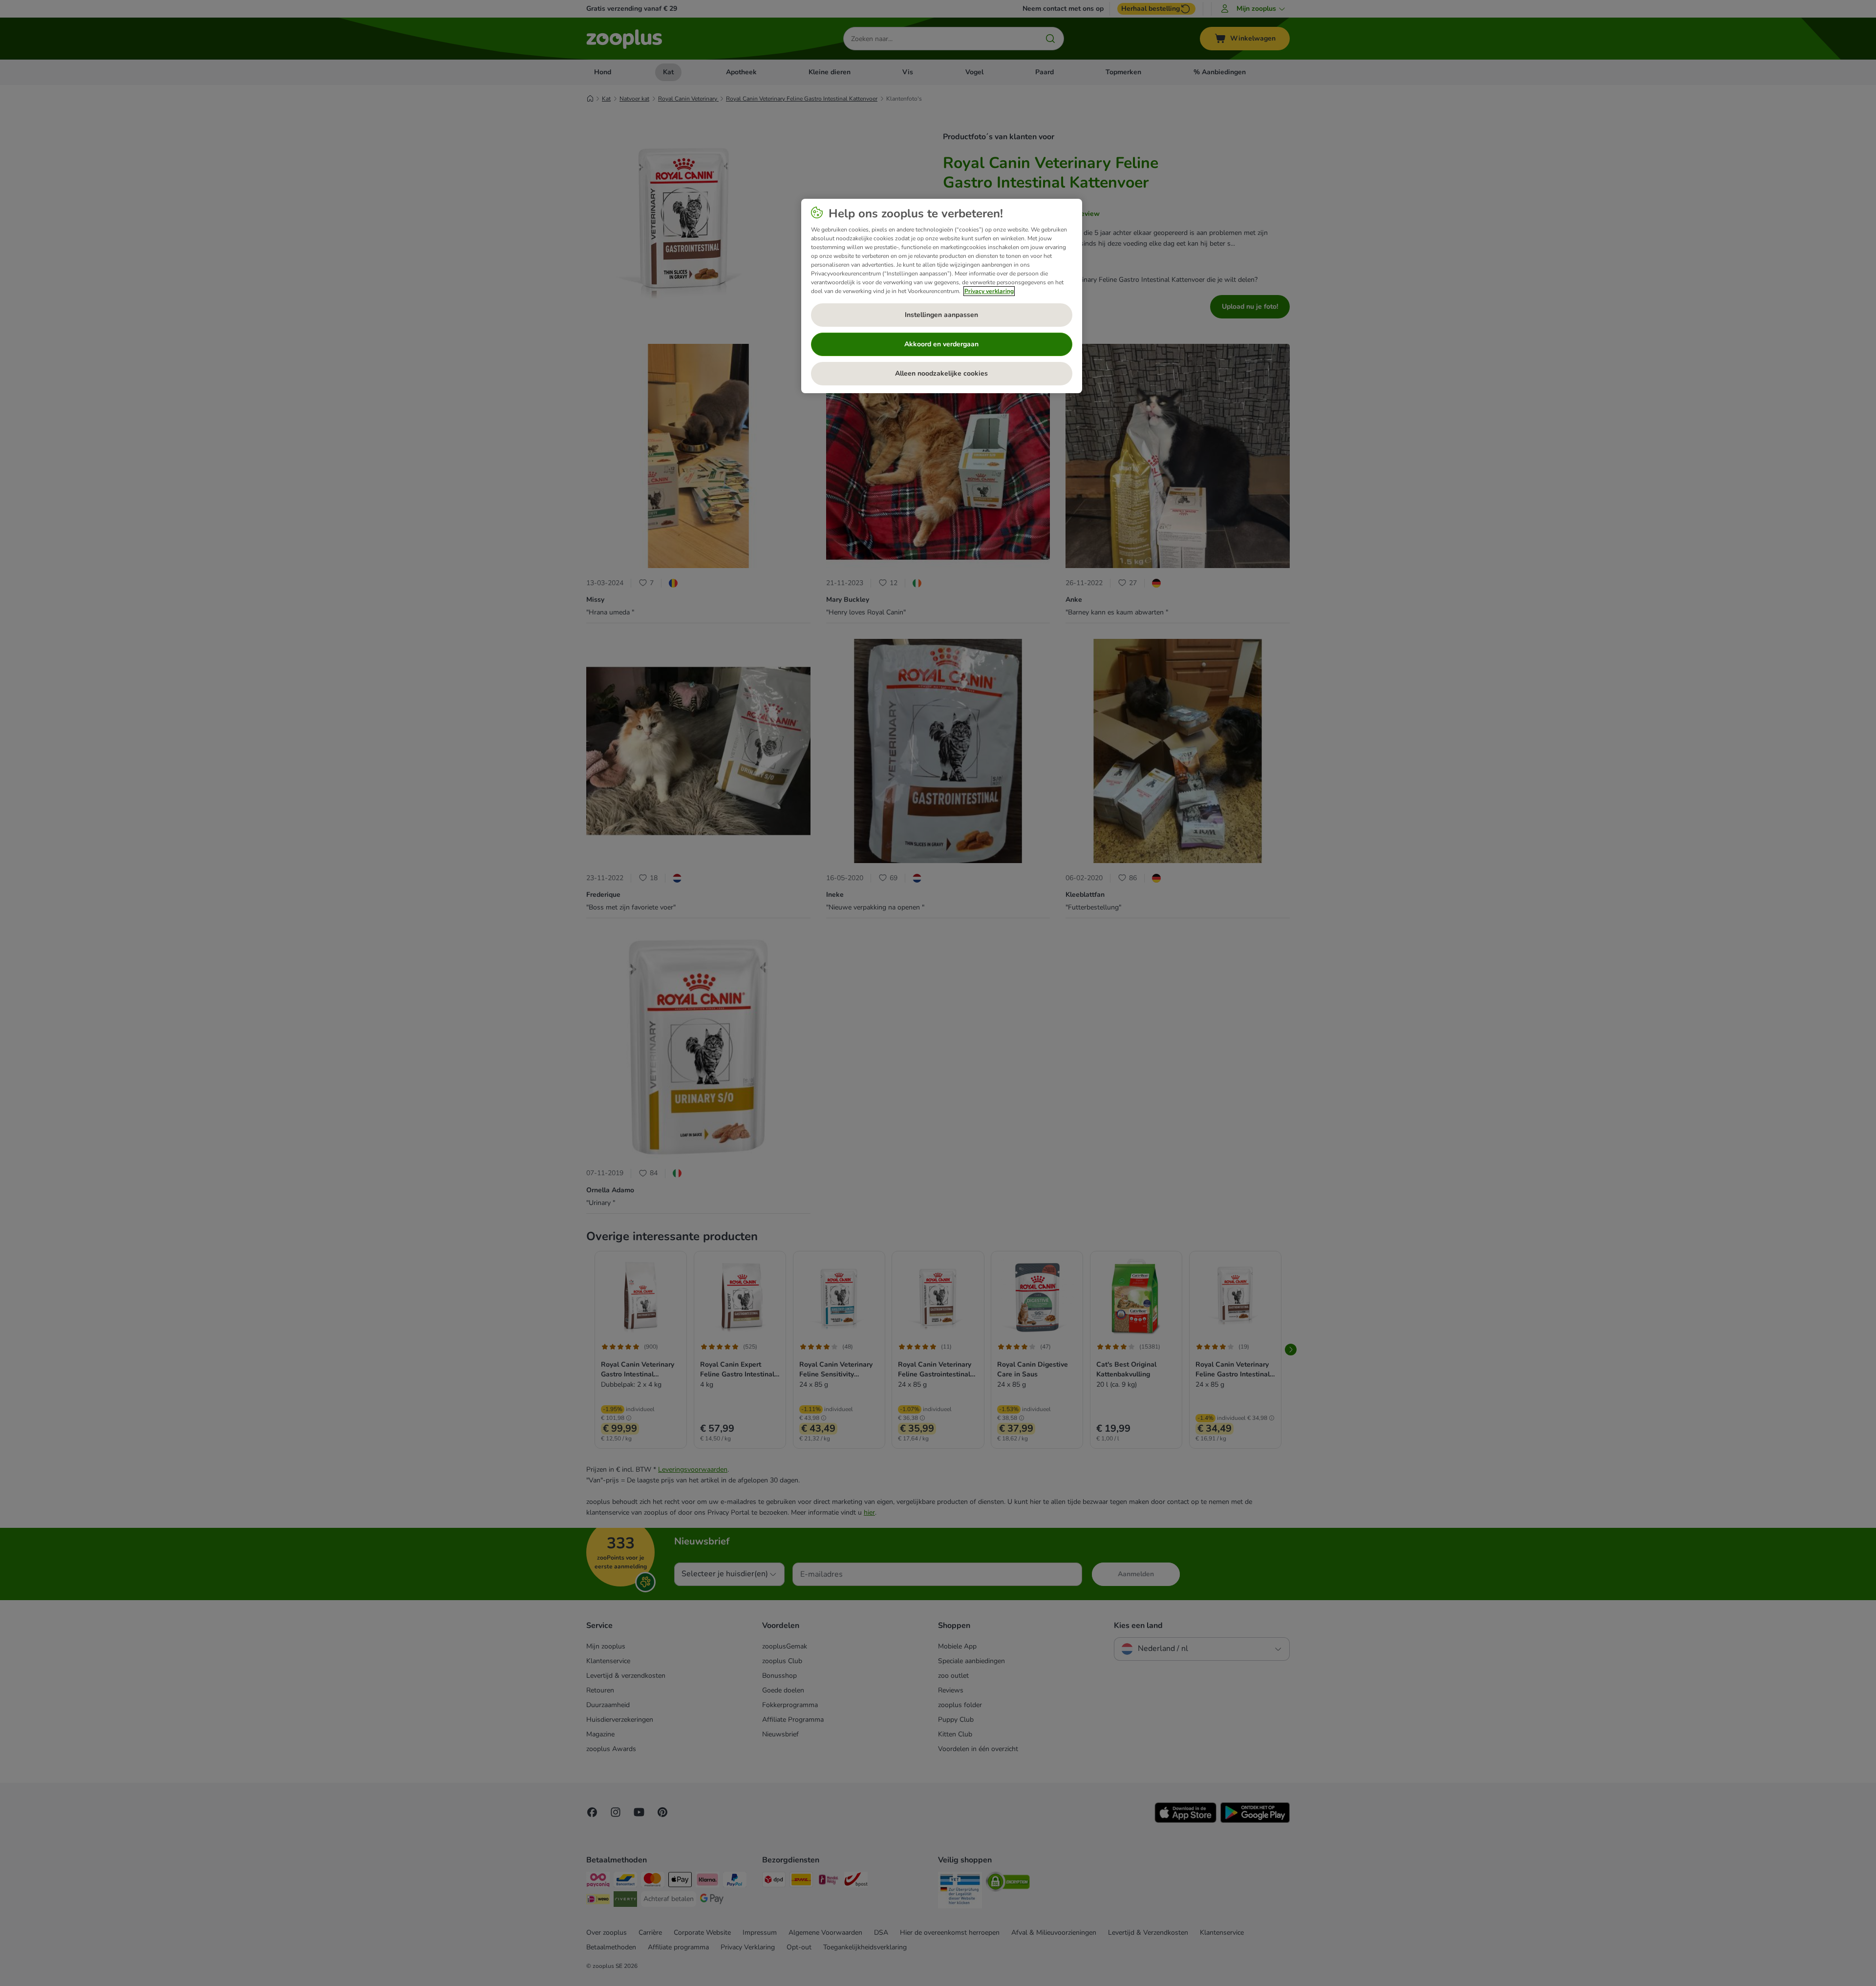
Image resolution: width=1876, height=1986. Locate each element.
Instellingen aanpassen (941, 315)
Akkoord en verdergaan (941, 344)
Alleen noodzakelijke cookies (941, 373)
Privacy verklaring (989, 291)
